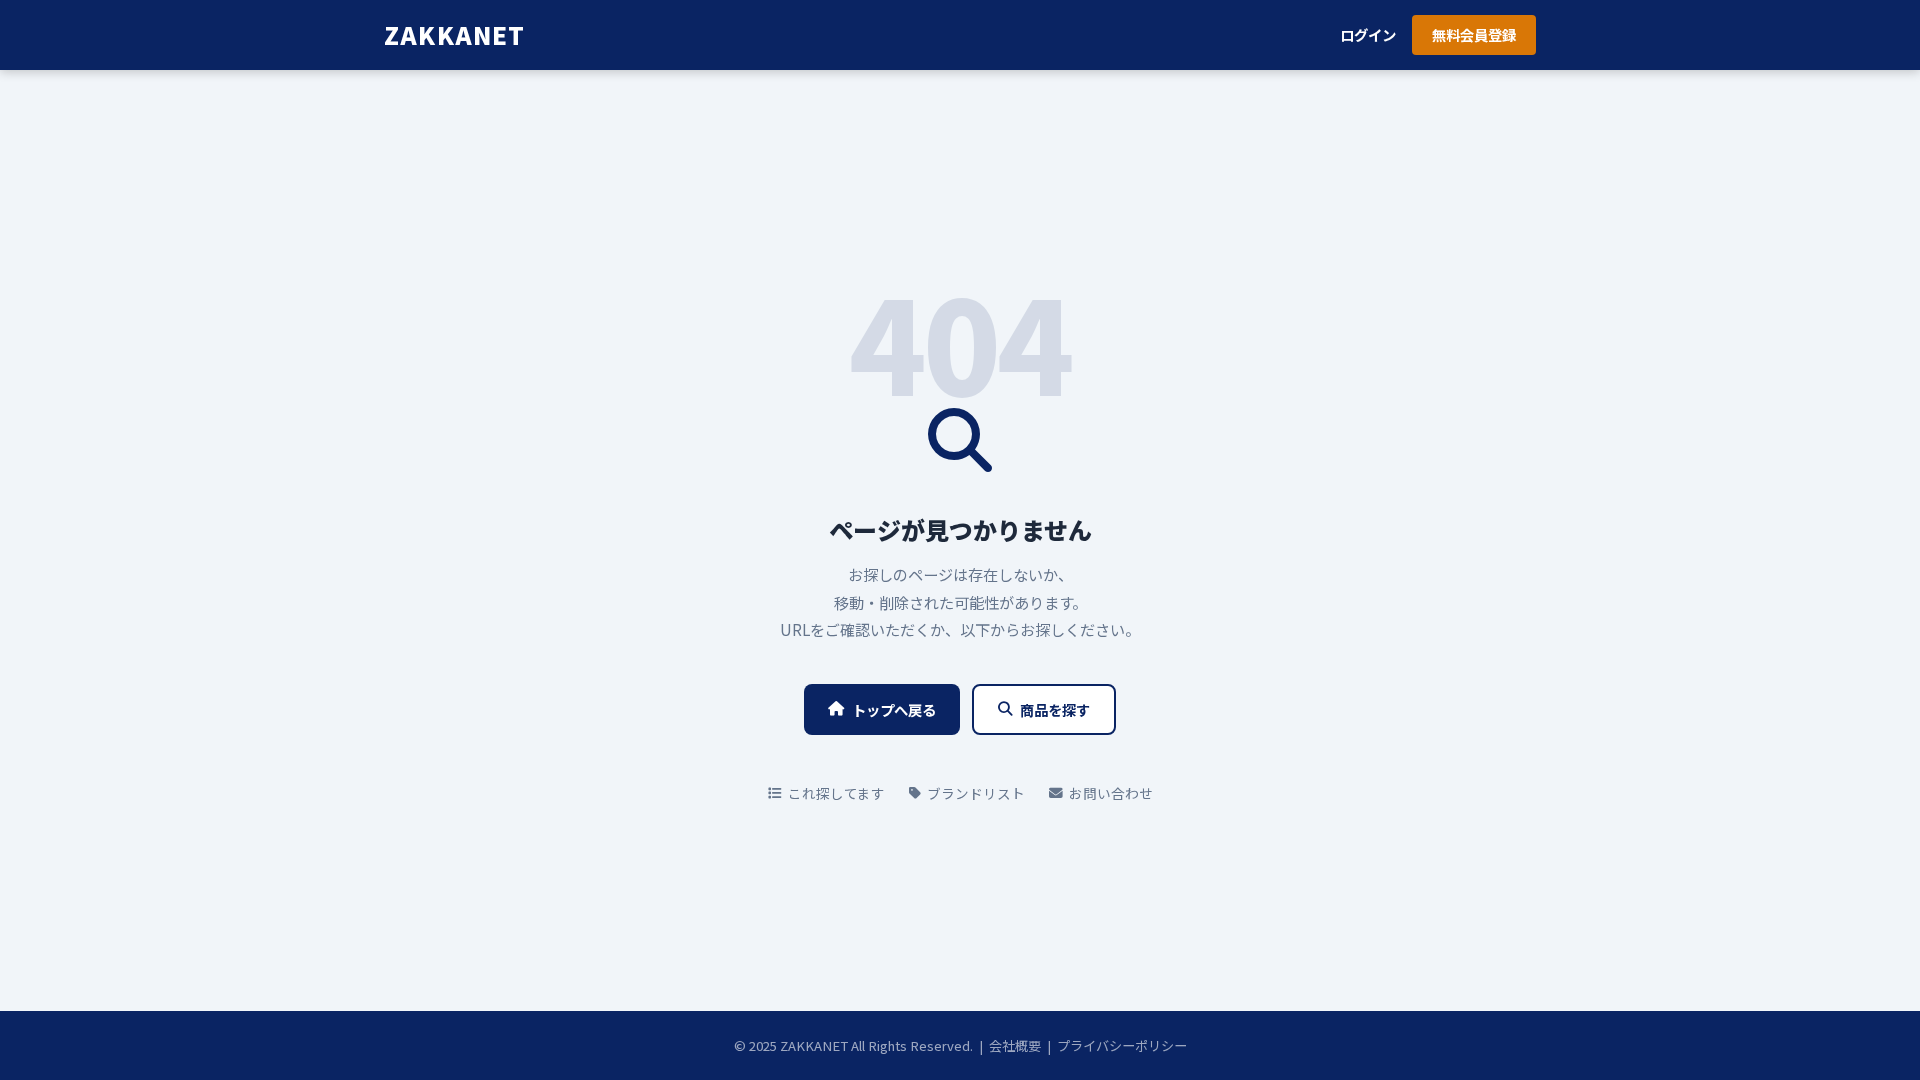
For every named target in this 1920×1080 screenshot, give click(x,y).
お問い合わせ (1111, 793)
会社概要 (1015, 1045)
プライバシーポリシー (1122, 1045)
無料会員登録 (1474, 34)
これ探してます (836, 793)
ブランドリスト (976, 793)
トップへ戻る (894, 709)
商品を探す (1055, 709)
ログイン (1368, 34)
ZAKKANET (455, 34)
